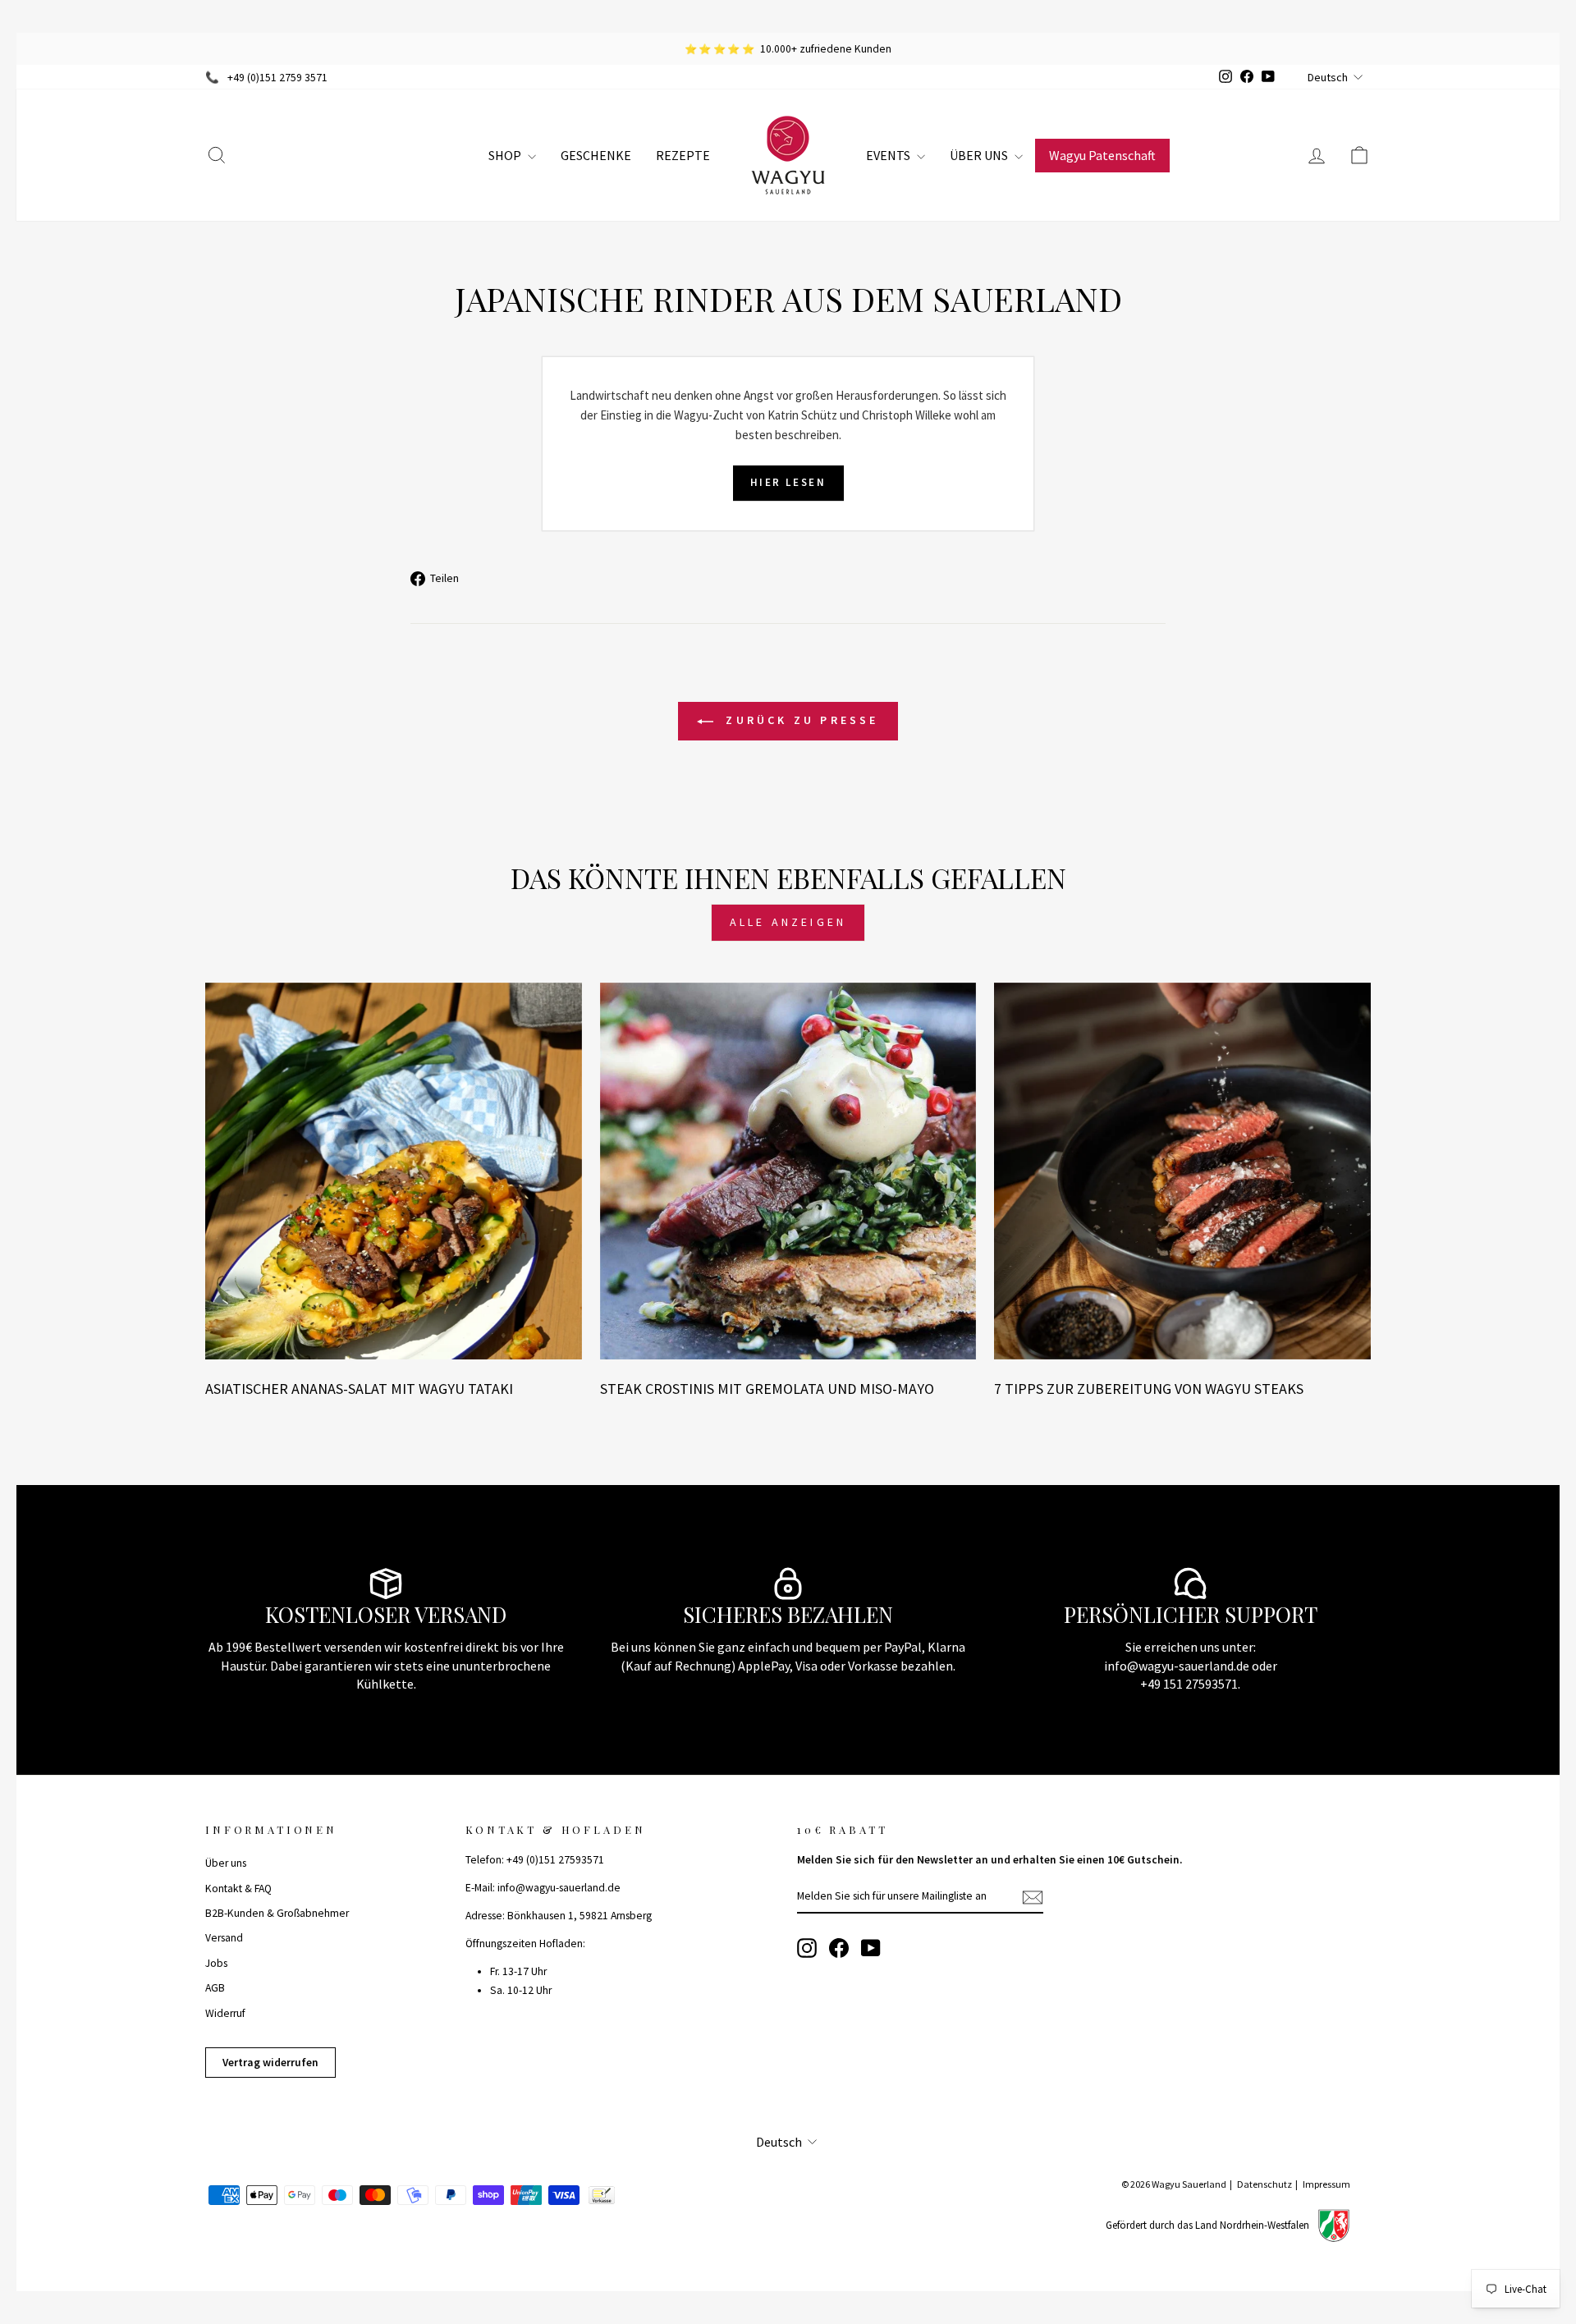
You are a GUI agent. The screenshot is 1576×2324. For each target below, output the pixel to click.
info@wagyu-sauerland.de (1177, 1666)
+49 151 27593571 (1189, 1684)
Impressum (1326, 2184)
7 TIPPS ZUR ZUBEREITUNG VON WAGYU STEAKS (1149, 1389)
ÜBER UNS (980, 155)
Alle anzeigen (788, 922)
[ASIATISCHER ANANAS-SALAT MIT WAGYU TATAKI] (394, 1171)
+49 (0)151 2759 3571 (277, 78)
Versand (224, 1938)
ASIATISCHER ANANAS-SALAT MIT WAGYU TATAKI (359, 1389)
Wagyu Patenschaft (1102, 155)
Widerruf (225, 2013)
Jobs (216, 1963)
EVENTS (889, 155)
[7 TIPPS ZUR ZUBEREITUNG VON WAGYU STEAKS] (1182, 1171)
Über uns (226, 1863)
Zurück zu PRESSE (799, 720)
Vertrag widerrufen (270, 2063)
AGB (215, 1988)
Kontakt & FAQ (238, 1889)
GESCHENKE (596, 155)
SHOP (506, 155)
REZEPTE (683, 155)
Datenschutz (1264, 2184)
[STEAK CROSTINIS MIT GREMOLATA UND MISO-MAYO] (788, 1171)
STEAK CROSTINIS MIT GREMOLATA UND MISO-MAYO (767, 1389)
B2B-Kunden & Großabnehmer (277, 1913)
